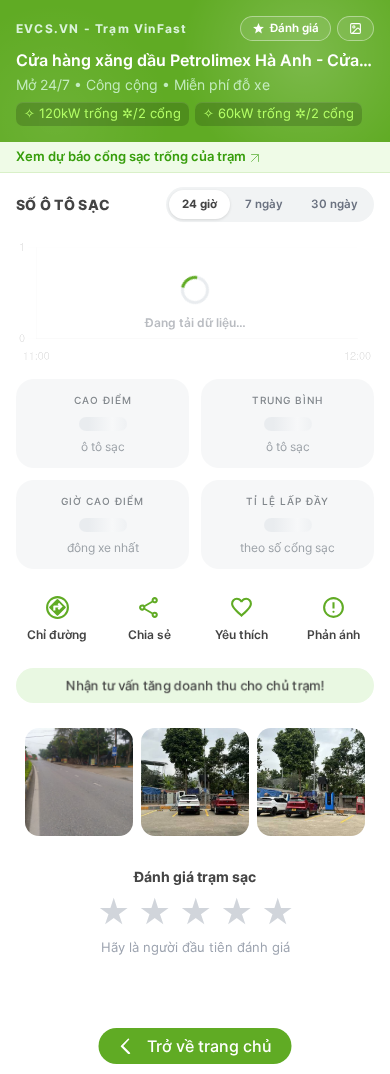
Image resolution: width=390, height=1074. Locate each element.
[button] (195, 157)
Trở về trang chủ (209, 1046)
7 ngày (264, 204)
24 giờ (199, 204)
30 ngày (334, 204)
